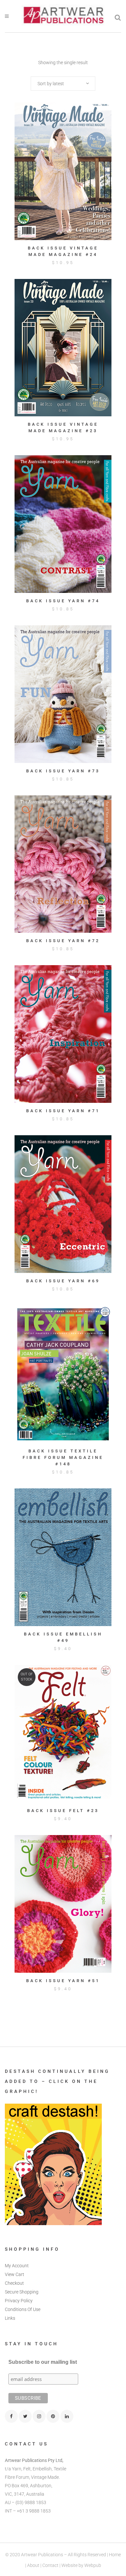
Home (115, 2555)
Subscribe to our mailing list (43, 2362)
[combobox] (63, 84)
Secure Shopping (22, 2292)
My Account (17, 2266)
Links (10, 2318)
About (33, 2565)
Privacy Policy (19, 2301)
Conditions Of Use (23, 2309)
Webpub (93, 2565)
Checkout (14, 2283)
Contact (50, 2565)
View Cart (15, 2274)
